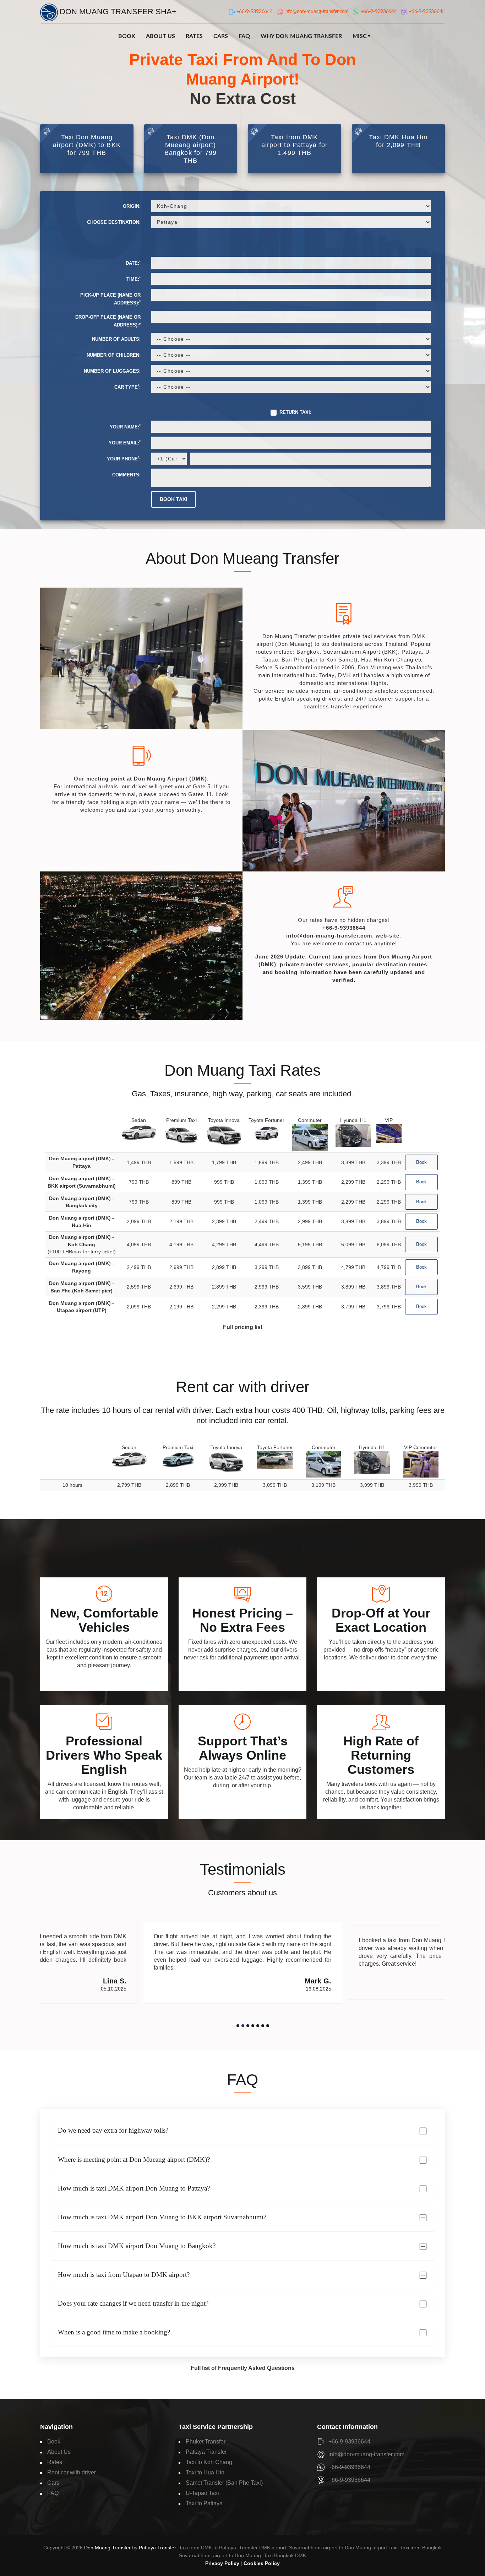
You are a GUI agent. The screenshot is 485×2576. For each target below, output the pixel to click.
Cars (221, 36)
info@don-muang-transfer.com (329, 936)
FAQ (244, 36)
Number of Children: (114, 355)
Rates (194, 36)
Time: (133, 279)
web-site (388, 936)
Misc (360, 36)
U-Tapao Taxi (202, 2493)
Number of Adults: (116, 339)
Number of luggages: (112, 371)
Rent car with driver (72, 2472)
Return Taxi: (295, 412)
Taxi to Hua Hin (205, 2472)
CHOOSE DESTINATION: (114, 222)
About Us (160, 36)
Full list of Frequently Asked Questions (243, 2368)
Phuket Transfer (206, 2442)
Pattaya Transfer (206, 2452)
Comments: (126, 475)
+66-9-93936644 (344, 928)
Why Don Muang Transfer (301, 36)
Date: (133, 263)
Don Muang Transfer (107, 2548)
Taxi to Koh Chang (209, 2462)
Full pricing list (243, 1327)
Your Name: (125, 426)
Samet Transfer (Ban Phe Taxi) (224, 2483)
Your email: (125, 442)
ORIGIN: (132, 206)
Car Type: (127, 387)
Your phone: (124, 458)
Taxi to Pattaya (204, 2503)
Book (127, 36)
